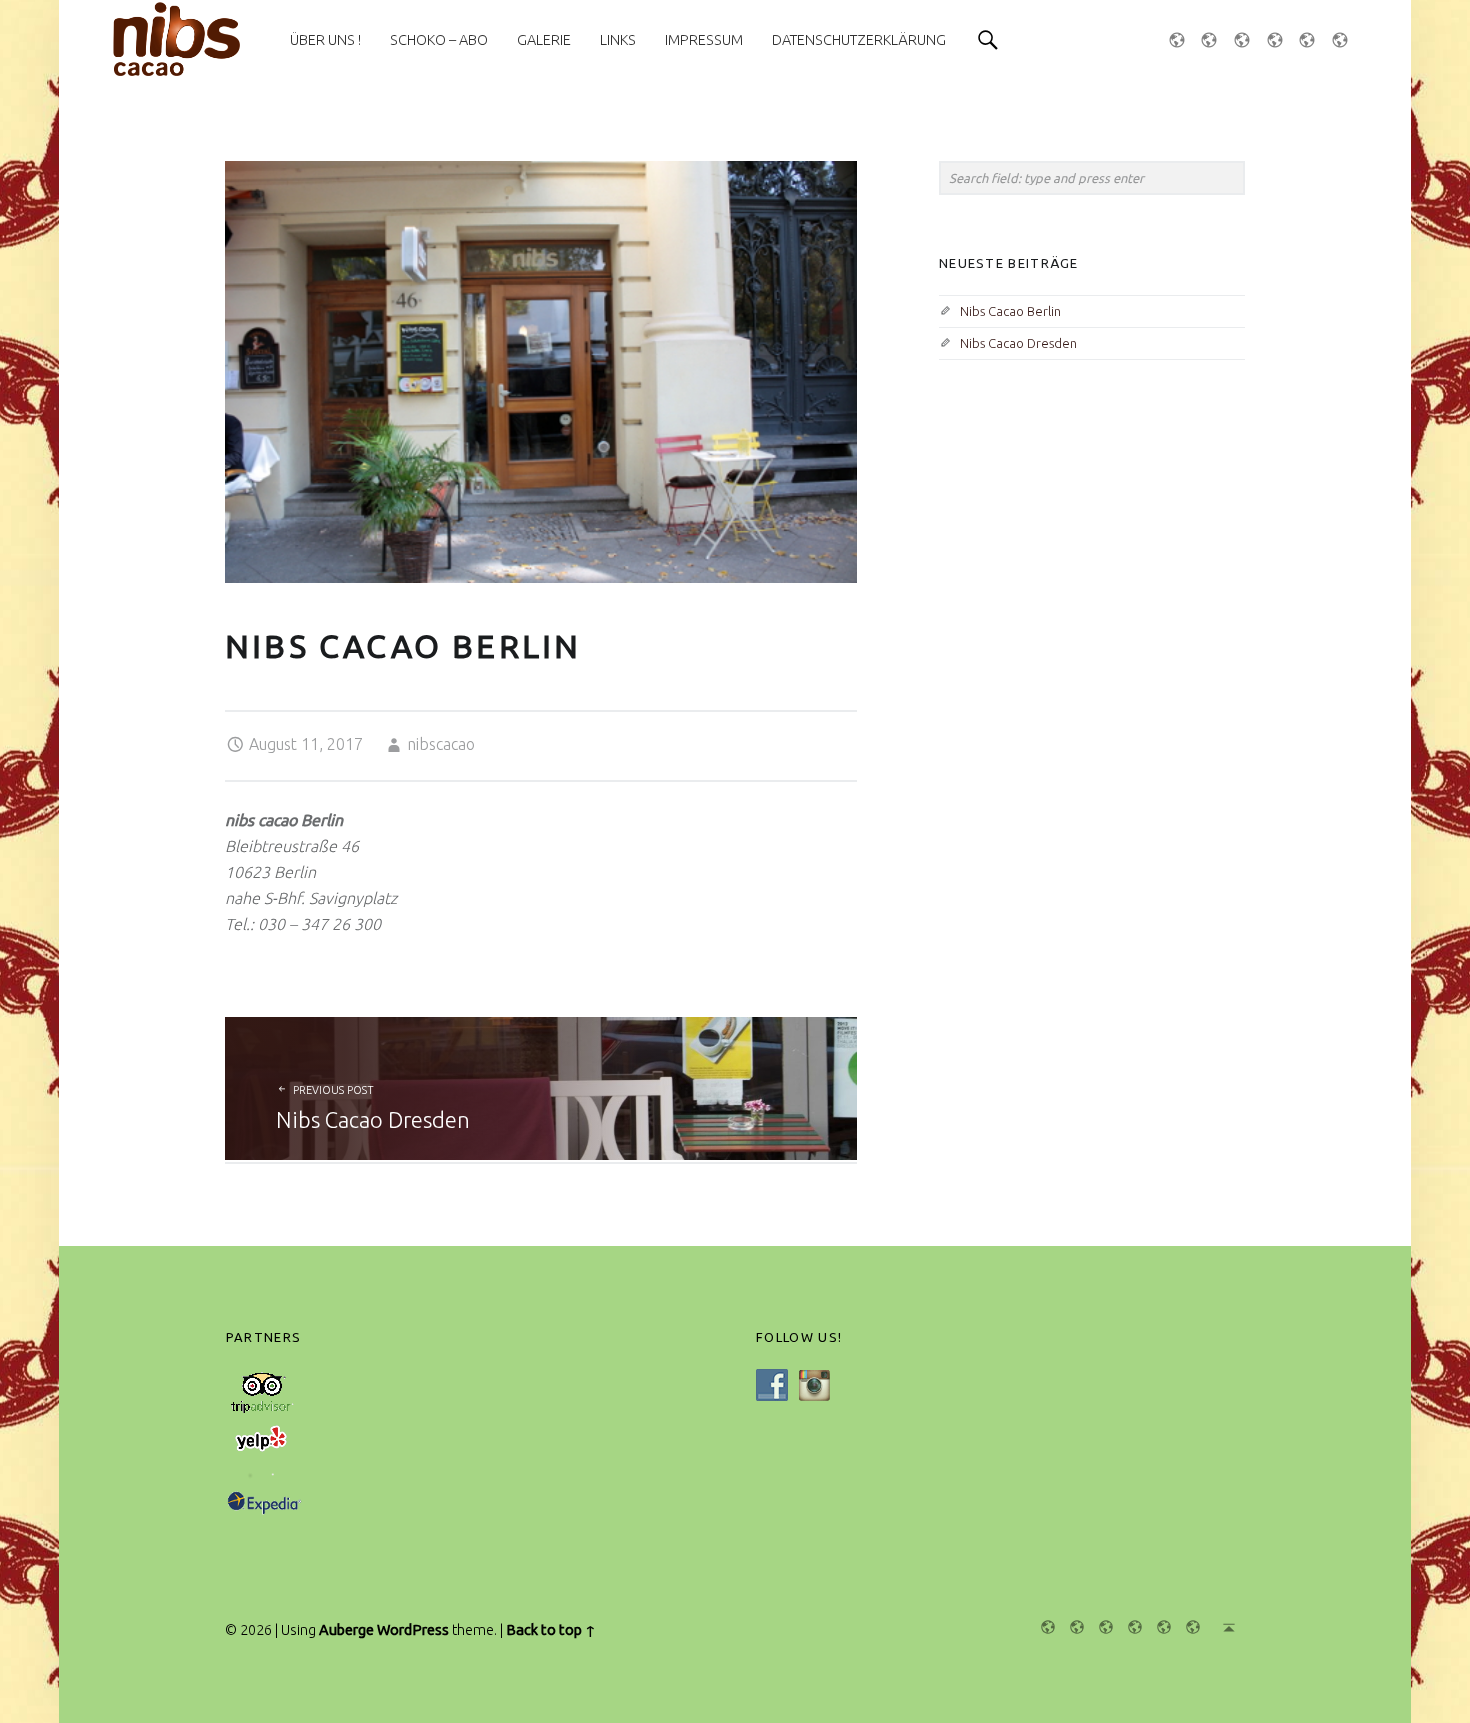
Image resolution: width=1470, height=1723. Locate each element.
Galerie (544, 40)
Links (618, 40)
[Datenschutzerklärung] (1187, 1627)
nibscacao (441, 744)
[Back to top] (1223, 1627)
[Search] (988, 40)
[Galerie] (1246, 40)
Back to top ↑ (551, 1630)
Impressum (704, 40)
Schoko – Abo (439, 40)
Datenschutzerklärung (859, 40)
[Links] (1279, 40)
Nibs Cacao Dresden (1018, 343)
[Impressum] (1311, 40)
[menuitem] (325, 40)
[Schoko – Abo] (1213, 40)
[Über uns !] (1181, 40)
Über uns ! (325, 40)
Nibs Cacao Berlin (1010, 311)
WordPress (413, 1630)
